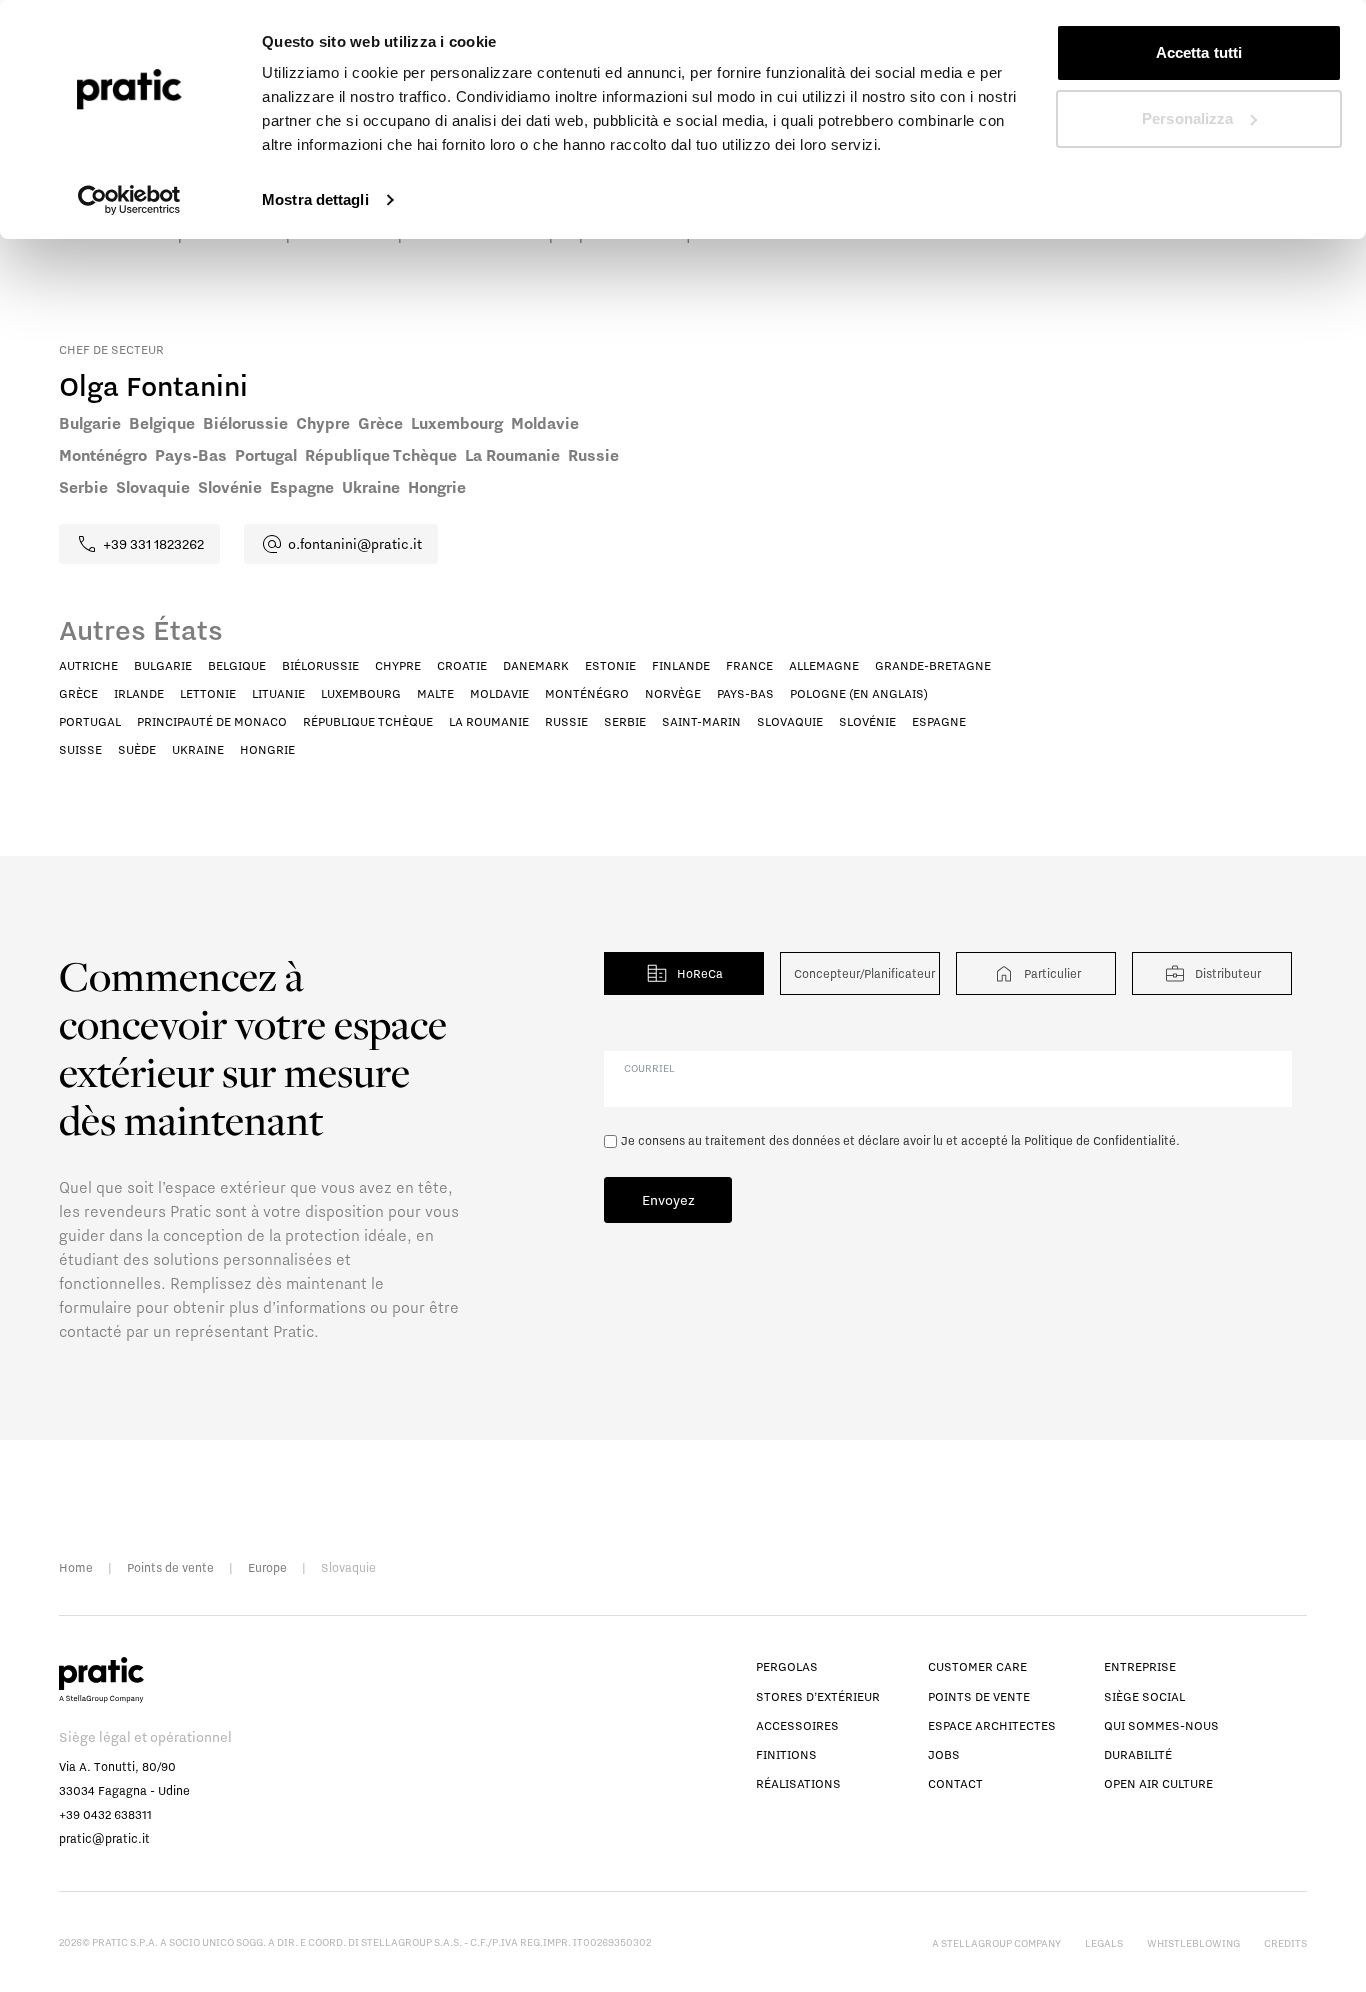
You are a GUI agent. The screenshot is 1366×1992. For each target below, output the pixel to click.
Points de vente (170, 1567)
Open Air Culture (1158, 1783)
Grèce (78, 693)
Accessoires (797, 1725)
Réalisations (798, 1783)
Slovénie (867, 721)
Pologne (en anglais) (859, 693)
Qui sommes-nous (1161, 1725)
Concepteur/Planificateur (864, 973)
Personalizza (1187, 118)
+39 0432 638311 (105, 1814)
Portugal (90, 721)
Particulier (1052, 973)
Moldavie (499, 693)
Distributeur (1228, 973)
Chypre (398, 665)
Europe (267, 1567)
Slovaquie (790, 721)
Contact (955, 1783)
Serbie (625, 721)
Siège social (1144, 1696)
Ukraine (198, 749)
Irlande (139, 693)
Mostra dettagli (315, 199)
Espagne (939, 721)
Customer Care (977, 1666)
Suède (137, 749)
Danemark (536, 665)
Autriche (88, 665)
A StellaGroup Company (996, 1943)
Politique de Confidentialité (1100, 1140)
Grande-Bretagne (933, 665)
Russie (566, 721)
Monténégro (587, 693)
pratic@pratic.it (104, 1838)
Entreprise (1140, 1666)
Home (76, 1567)
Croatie (462, 665)
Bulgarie (163, 665)
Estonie (610, 665)
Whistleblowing (1193, 1943)
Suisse (80, 749)
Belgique (237, 665)
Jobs (944, 1754)
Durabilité (1138, 1754)
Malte (435, 693)
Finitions (786, 1754)
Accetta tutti (1199, 52)
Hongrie (267, 749)
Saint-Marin (701, 721)
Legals (1104, 1943)
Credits (1285, 1943)
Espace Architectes (992, 1725)
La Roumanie (489, 721)
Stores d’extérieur (818, 1696)
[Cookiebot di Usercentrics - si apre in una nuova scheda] (129, 200)
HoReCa (700, 973)
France (749, 665)
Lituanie (278, 693)
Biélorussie (320, 665)
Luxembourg (361, 693)
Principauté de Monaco (212, 721)
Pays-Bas (745, 693)
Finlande (681, 665)
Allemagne (824, 665)
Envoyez (668, 1200)
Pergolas (787, 1666)
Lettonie (208, 693)
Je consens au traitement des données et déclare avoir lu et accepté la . (900, 1140)
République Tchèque (368, 721)
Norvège (673, 693)
